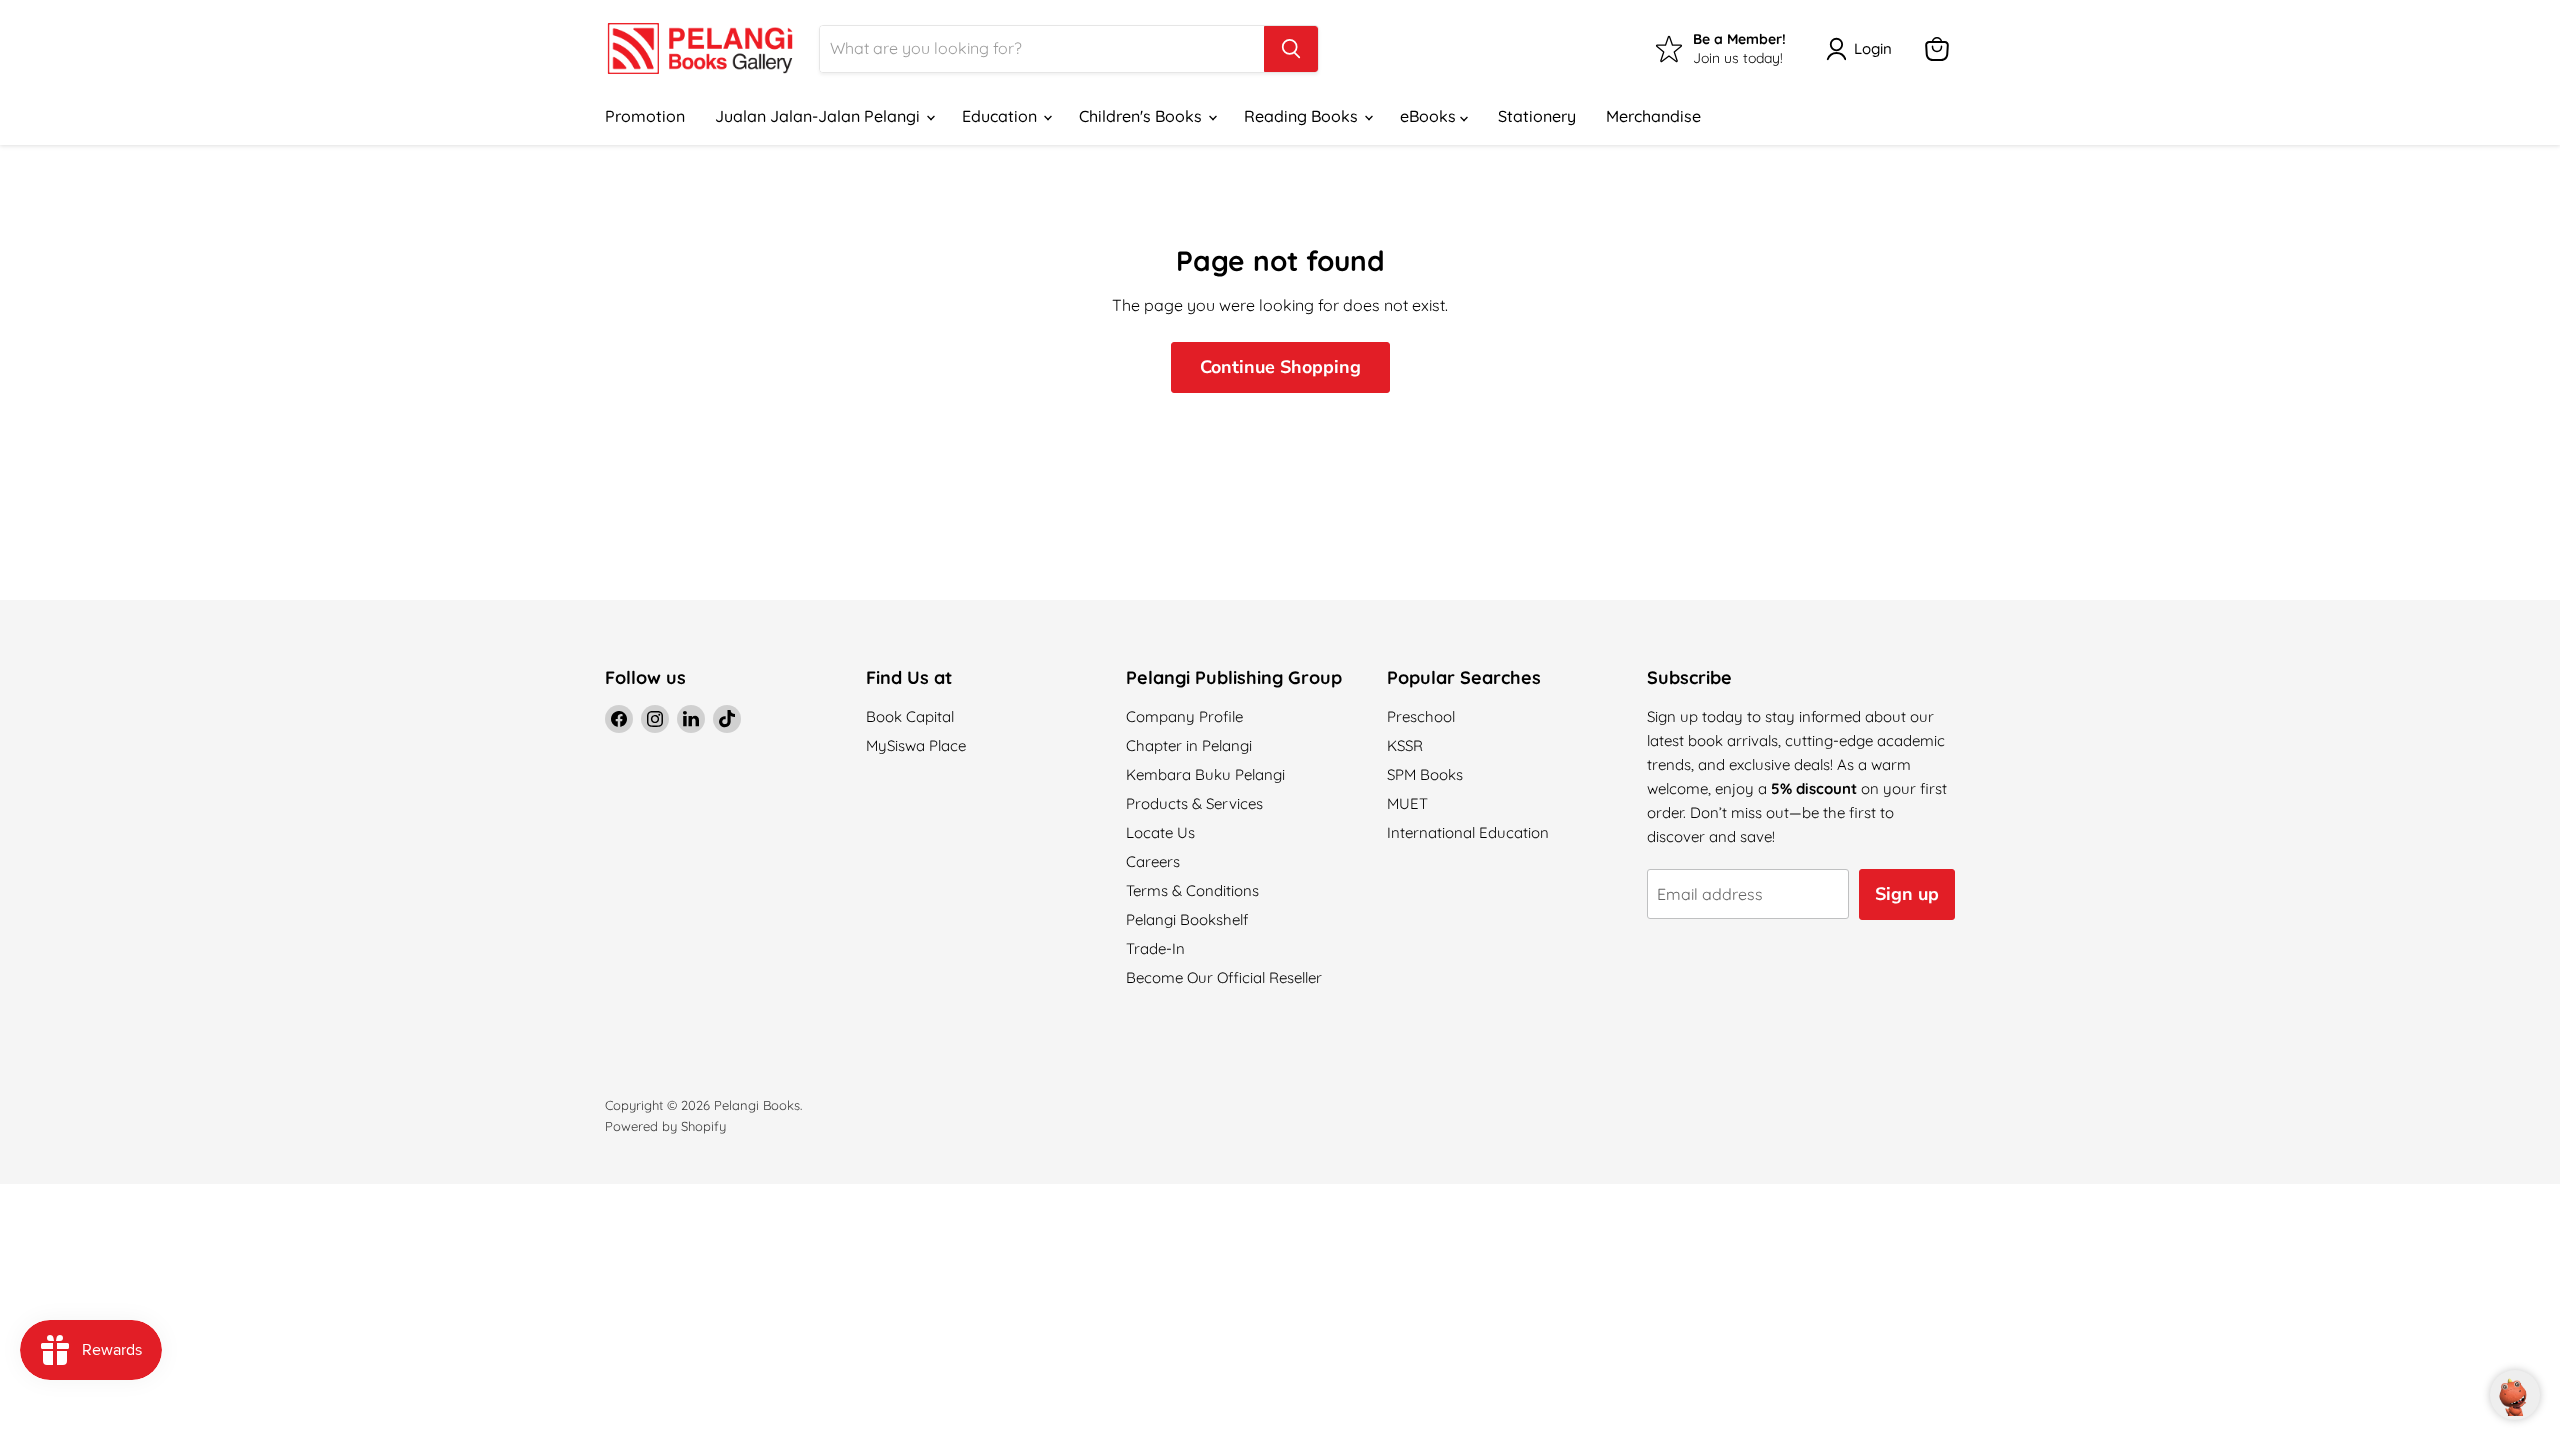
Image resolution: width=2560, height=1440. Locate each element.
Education (1001, 116)
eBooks (1430, 116)
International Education (1468, 832)
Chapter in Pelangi (1189, 745)
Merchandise (1653, 116)
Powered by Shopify (665, 1126)
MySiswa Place (916, 745)
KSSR (1405, 745)
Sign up (1907, 894)
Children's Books (1142, 116)
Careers (1153, 861)
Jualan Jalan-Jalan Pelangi (819, 116)
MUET (1407, 803)
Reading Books (1303, 116)
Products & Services (1194, 803)
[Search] (1291, 49)
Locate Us (1160, 832)
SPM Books (1425, 774)
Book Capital (910, 716)
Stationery (1537, 116)
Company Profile (1184, 716)
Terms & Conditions (1192, 890)
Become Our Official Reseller (1224, 977)
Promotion (645, 116)
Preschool (1421, 716)
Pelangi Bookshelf (1187, 919)
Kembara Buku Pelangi (1205, 774)
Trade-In (1155, 948)
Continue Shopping (1280, 367)
